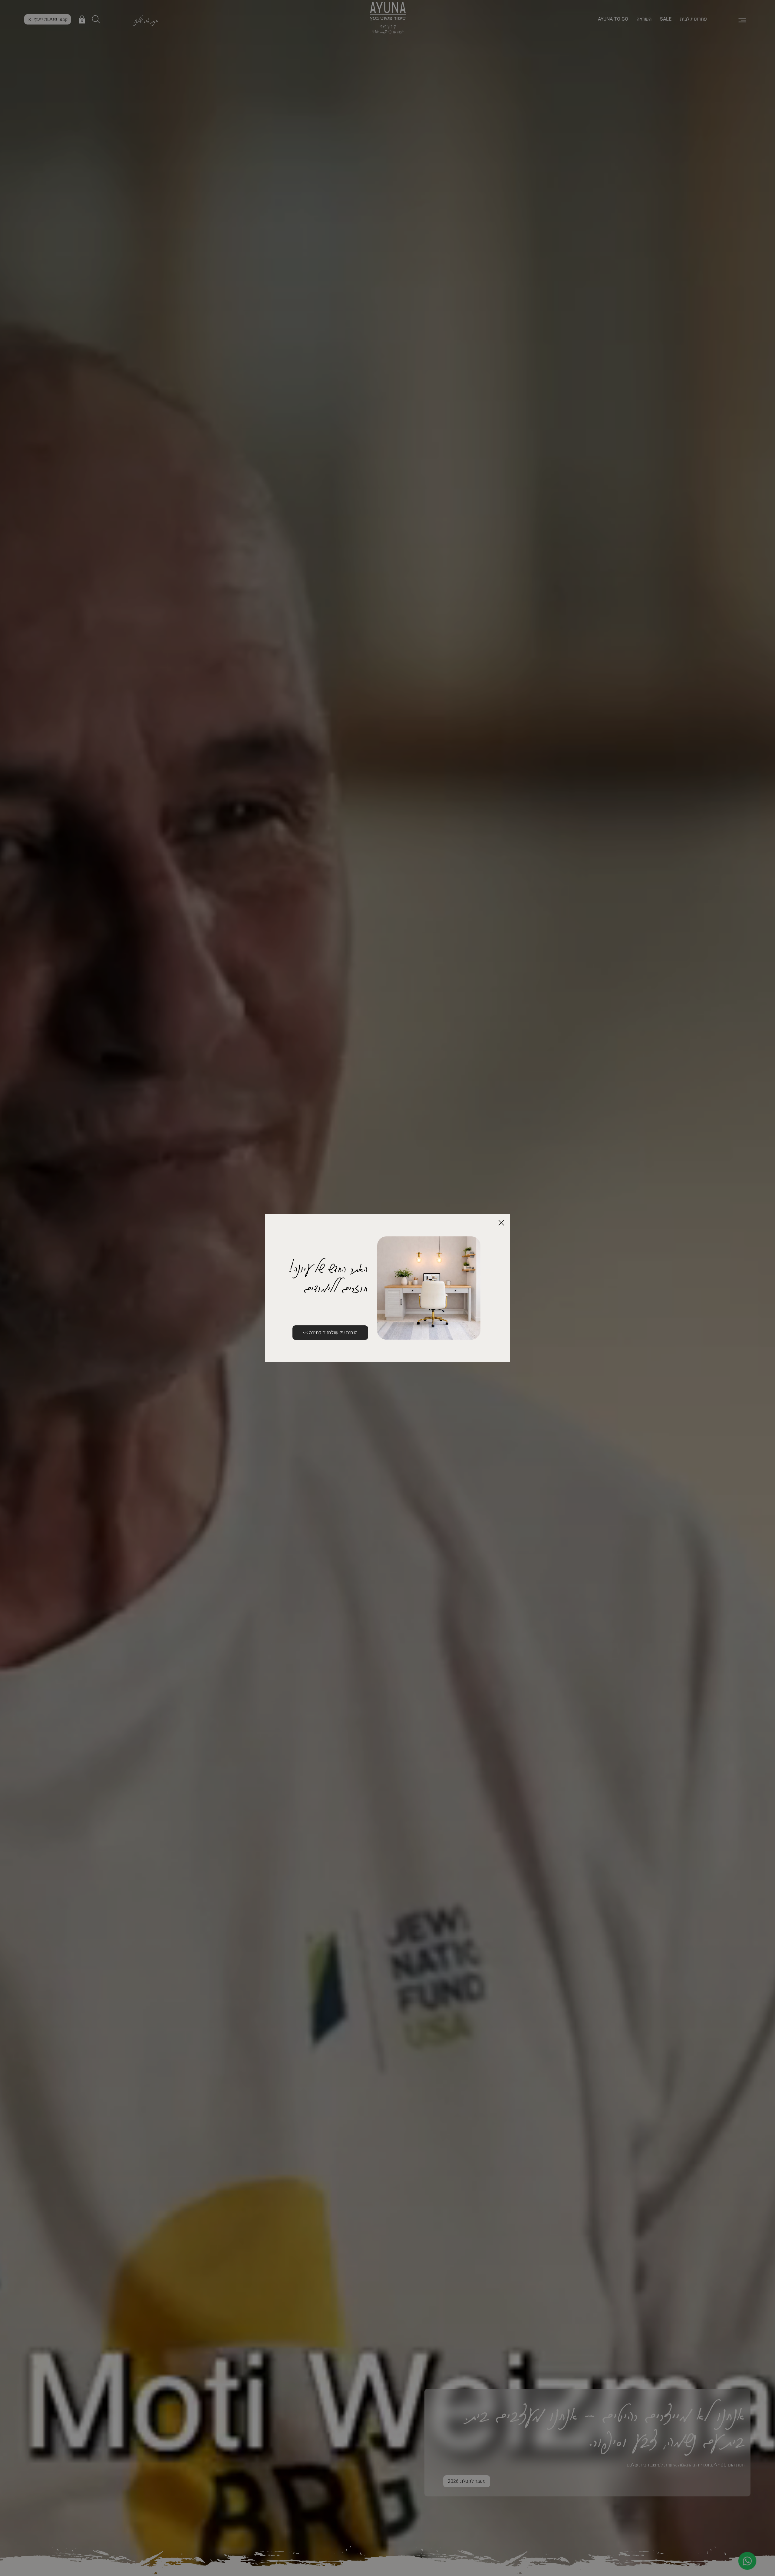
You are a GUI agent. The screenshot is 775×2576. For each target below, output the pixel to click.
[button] (501, 1223)
